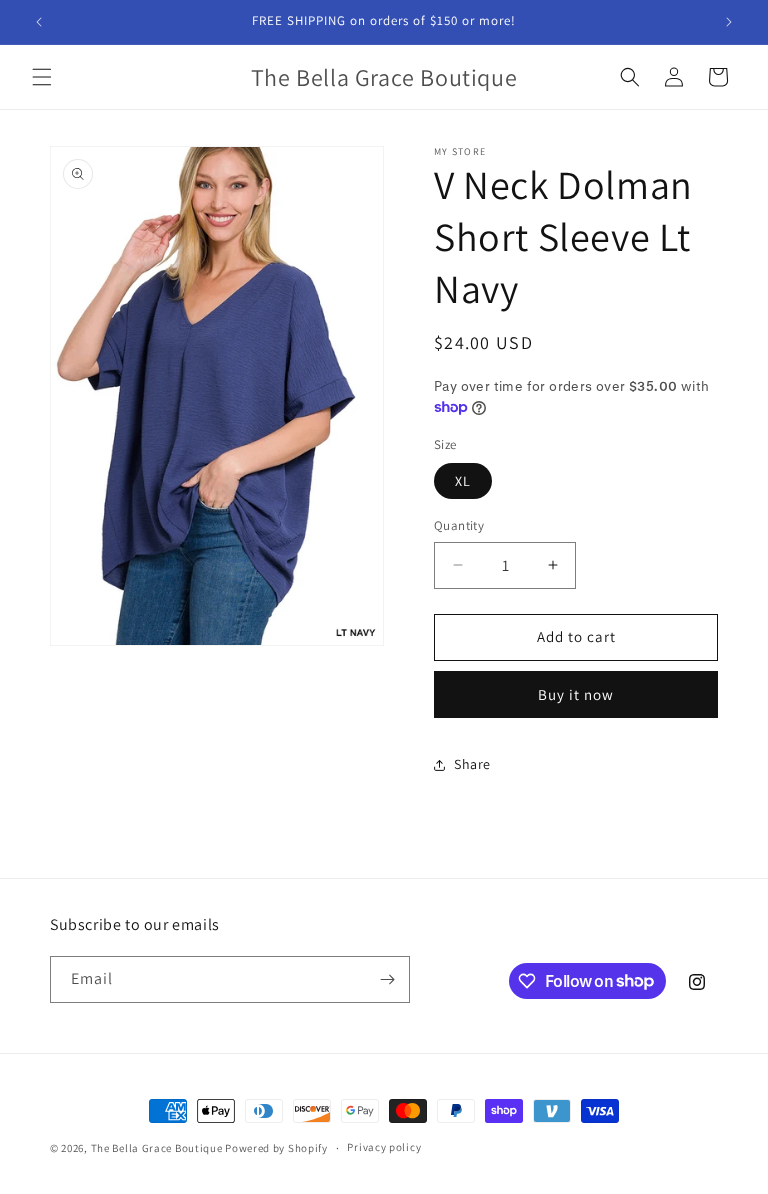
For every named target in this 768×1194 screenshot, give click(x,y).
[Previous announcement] (39, 22)
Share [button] (472, 764)
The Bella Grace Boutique (158, 1148)
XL (463, 481)
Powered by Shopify (276, 1148)
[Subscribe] (387, 979)
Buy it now (576, 694)
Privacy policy (384, 1147)
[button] (42, 77)
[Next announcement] (729, 22)
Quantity (459, 525)
